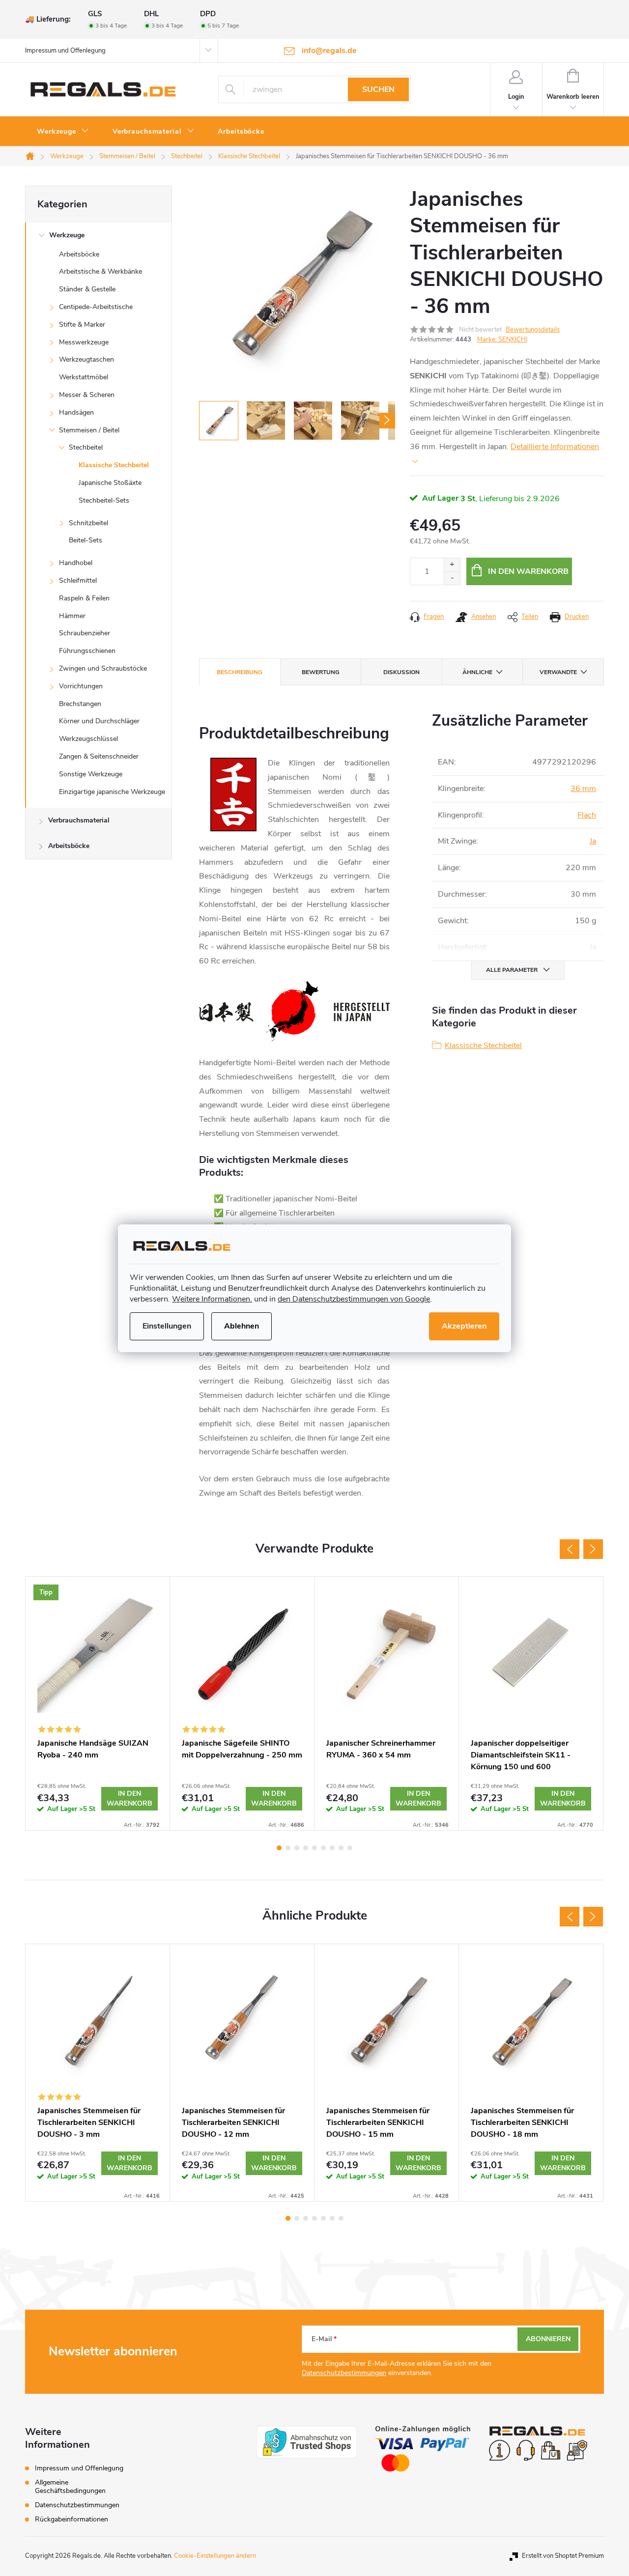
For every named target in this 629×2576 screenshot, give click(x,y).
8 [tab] (341, 1848)
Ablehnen (242, 1326)
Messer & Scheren (87, 395)
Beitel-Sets (86, 540)
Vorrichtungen (81, 686)
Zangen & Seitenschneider (99, 756)
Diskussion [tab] (401, 672)
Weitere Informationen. (212, 1299)
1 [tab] (279, 1848)
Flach (587, 815)
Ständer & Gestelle (87, 289)
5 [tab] (314, 1848)
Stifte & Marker (82, 325)
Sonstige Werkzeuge (91, 774)
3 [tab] (297, 1848)
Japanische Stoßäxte (110, 483)
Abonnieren (548, 2339)
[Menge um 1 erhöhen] (452, 565)
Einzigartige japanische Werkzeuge (112, 792)
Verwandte (558, 672)
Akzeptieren (464, 1326)
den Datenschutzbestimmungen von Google (354, 1299)
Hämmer (72, 616)
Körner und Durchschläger (99, 721)
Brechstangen (80, 704)
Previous (570, 1549)
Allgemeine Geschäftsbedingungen (70, 2487)
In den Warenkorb (528, 571)
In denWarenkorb (129, 1798)
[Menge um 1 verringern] (452, 578)
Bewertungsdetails (533, 330)
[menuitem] (63, 132)
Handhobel (76, 563)
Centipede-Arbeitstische (96, 307)
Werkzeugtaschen (86, 359)
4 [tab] (306, 1848)
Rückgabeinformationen (71, 2519)
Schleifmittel (78, 580)
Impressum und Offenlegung (65, 51)
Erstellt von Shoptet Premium (563, 2556)
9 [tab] (350, 1848)
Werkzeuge (67, 235)
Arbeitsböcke (79, 254)
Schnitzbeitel (88, 523)
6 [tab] (323, 1848)
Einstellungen (167, 1326)
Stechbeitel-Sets (104, 500)
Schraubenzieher (85, 633)
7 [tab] (332, 1848)
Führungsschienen (87, 651)
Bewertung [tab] (321, 672)
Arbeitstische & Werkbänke (100, 271)
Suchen (378, 89)
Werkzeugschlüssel (88, 739)
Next (593, 1549)
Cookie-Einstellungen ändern (215, 2556)
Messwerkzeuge (84, 342)
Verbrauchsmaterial (79, 820)
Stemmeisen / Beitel (89, 430)
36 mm (583, 789)
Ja (593, 841)
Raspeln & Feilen (84, 598)
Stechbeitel (86, 447)
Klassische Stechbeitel (114, 465)
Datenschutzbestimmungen (344, 2373)
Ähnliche (477, 672)
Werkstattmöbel (84, 377)
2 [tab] (288, 1848)
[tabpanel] (98, 1703)
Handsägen (76, 412)
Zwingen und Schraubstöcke (103, 668)
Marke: (502, 340)
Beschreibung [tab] (240, 672)
